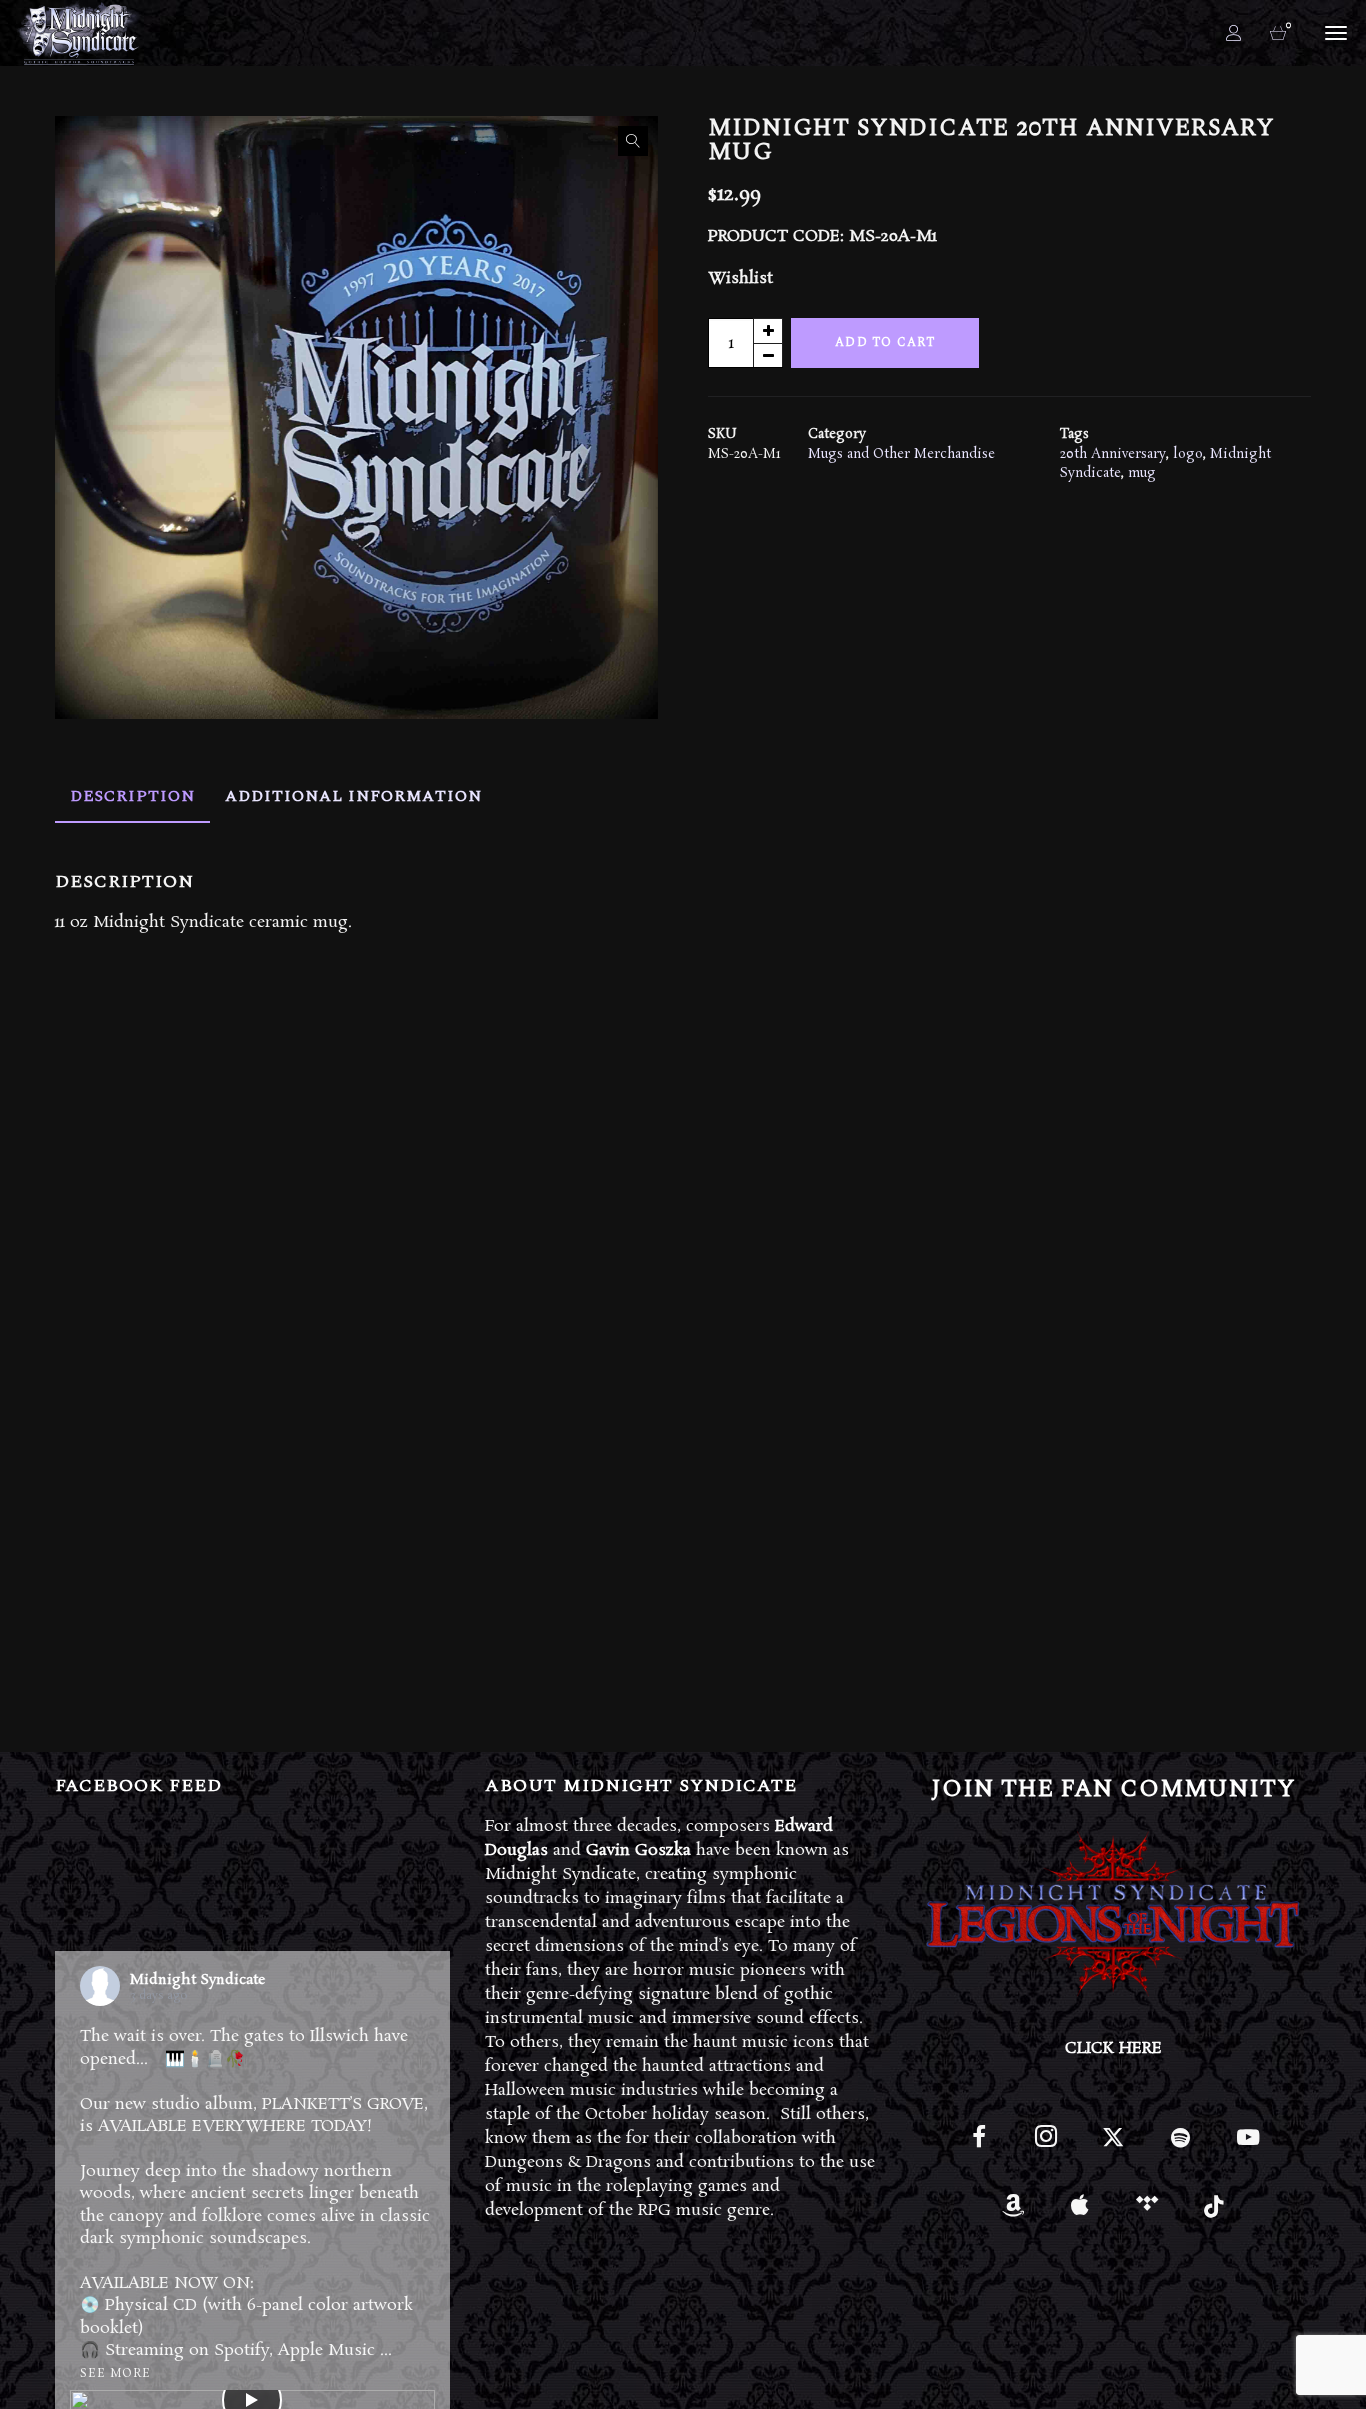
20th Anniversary (1113, 454)
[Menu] (1333, 32)
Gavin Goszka (638, 1850)
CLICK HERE (1113, 2048)
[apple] (1080, 2212)
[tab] (132, 796)
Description (132, 796)
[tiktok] (1214, 2212)
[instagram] (1046, 2145)
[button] (633, 141)
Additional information (353, 796)
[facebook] (979, 2145)
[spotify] (1180, 2145)
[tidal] (1147, 2212)
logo (1188, 454)
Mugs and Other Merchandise (901, 454)
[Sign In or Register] (1234, 33)
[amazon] (1012, 2212)
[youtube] (1248, 2148)
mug (1142, 473)
